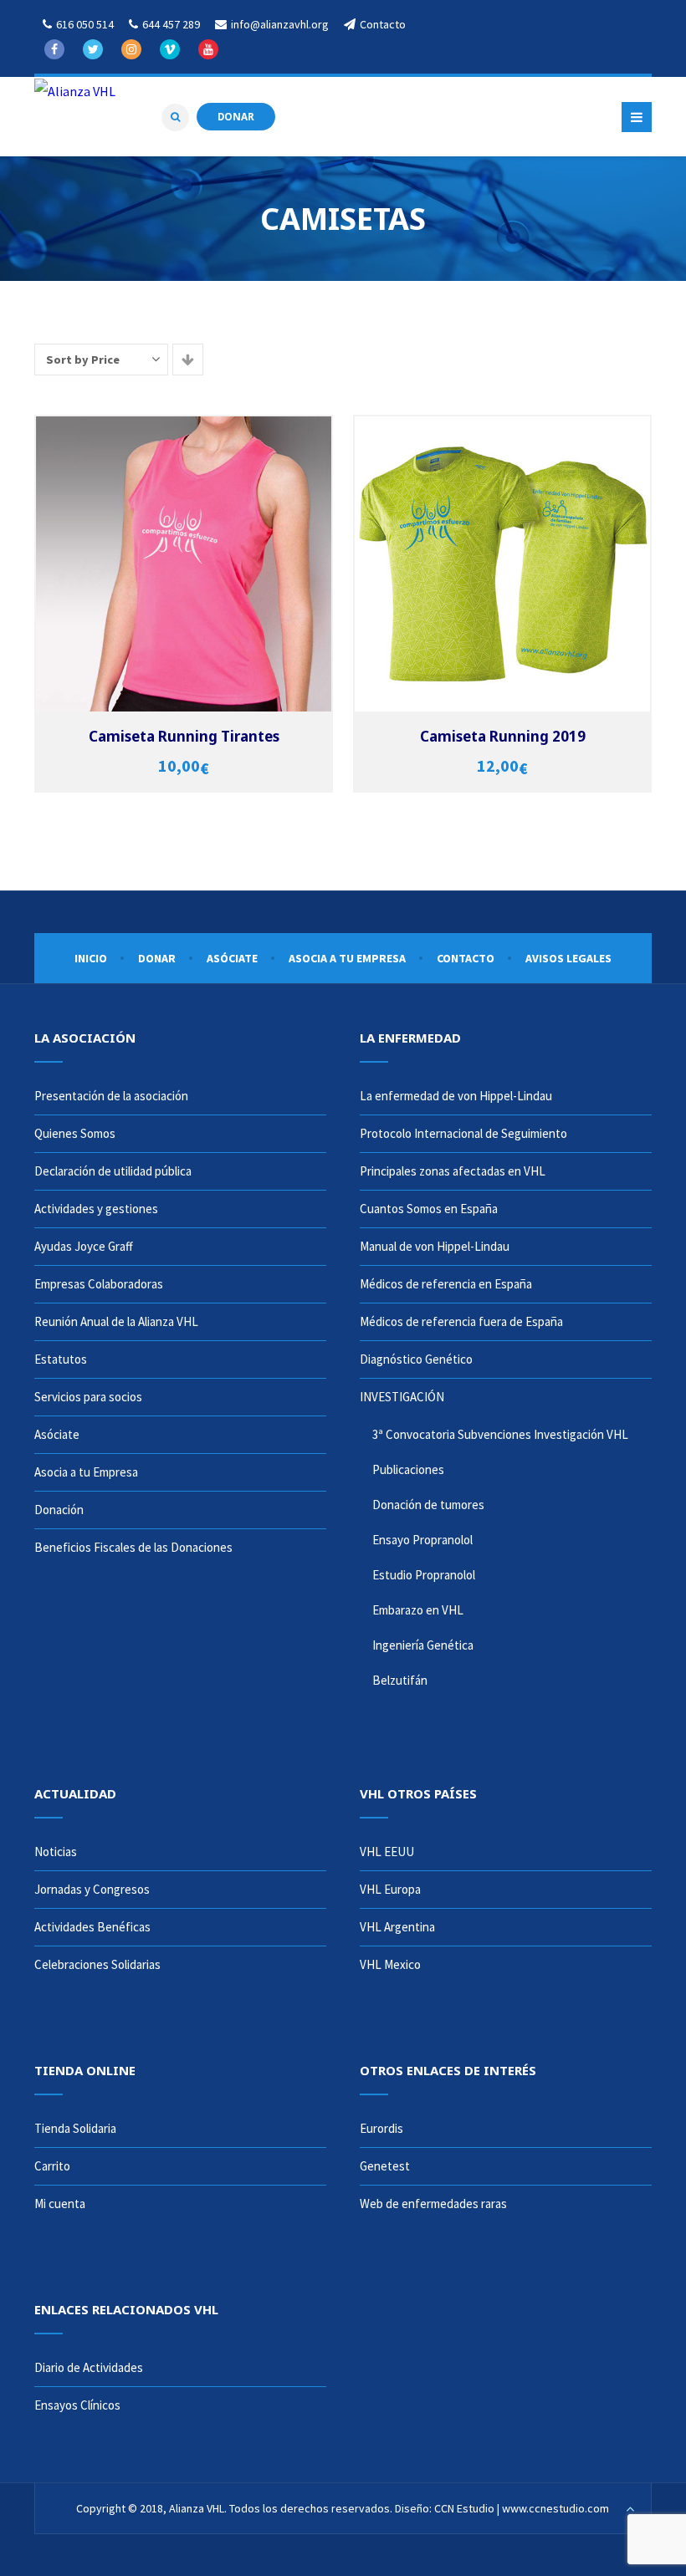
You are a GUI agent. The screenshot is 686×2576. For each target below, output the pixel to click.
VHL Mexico (390, 1964)
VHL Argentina (397, 1927)
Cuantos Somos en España (429, 1209)
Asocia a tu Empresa (347, 958)
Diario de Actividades (89, 2367)
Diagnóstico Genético (416, 1359)
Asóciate (232, 958)
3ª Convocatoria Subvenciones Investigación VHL (500, 1434)
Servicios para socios (88, 1397)
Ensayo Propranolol (422, 1540)
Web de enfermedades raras (433, 2204)
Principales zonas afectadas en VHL (453, 1171)
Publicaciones (408, 1469)
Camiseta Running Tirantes (184, 736)
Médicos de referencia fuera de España (461, 1321)
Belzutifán (400, 1680)
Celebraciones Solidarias (97, 1964)
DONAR (236, 116)
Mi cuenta (60, 2204)
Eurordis (381, 2128)
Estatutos (61, 1359)
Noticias (56, 1852)
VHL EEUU (387, 1852)
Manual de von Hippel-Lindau (435, 1246)
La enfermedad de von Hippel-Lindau (456, 1096)
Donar (157, 958)
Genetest (385, 2166)
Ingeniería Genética (423, 1645)
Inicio (91, 958)
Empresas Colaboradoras (99, 1284)
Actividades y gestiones (96, 1209)
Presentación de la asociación (111, 1096)
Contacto (466, 958)
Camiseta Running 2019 (503, 736)
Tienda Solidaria (75, 2128)
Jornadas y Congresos (92, 1889)
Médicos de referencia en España (446, 1284)
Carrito (52, 2166)
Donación (59, 1510)
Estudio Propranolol (424, 1575)
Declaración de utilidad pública (113, 1171)
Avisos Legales (568, 958)
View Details (186, 577)
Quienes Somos (75, 1133)
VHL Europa (390, 1889)
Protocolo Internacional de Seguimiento (463, 1133)
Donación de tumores (428, 1505)
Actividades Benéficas (92, 1927)
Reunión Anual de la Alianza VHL (116, 1321)
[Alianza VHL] (75, 90)
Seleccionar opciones (186, 551)
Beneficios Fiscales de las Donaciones (133, 1547)
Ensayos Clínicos (77, 2405)
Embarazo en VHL (418, 1610)
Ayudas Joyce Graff (84, 1246)
